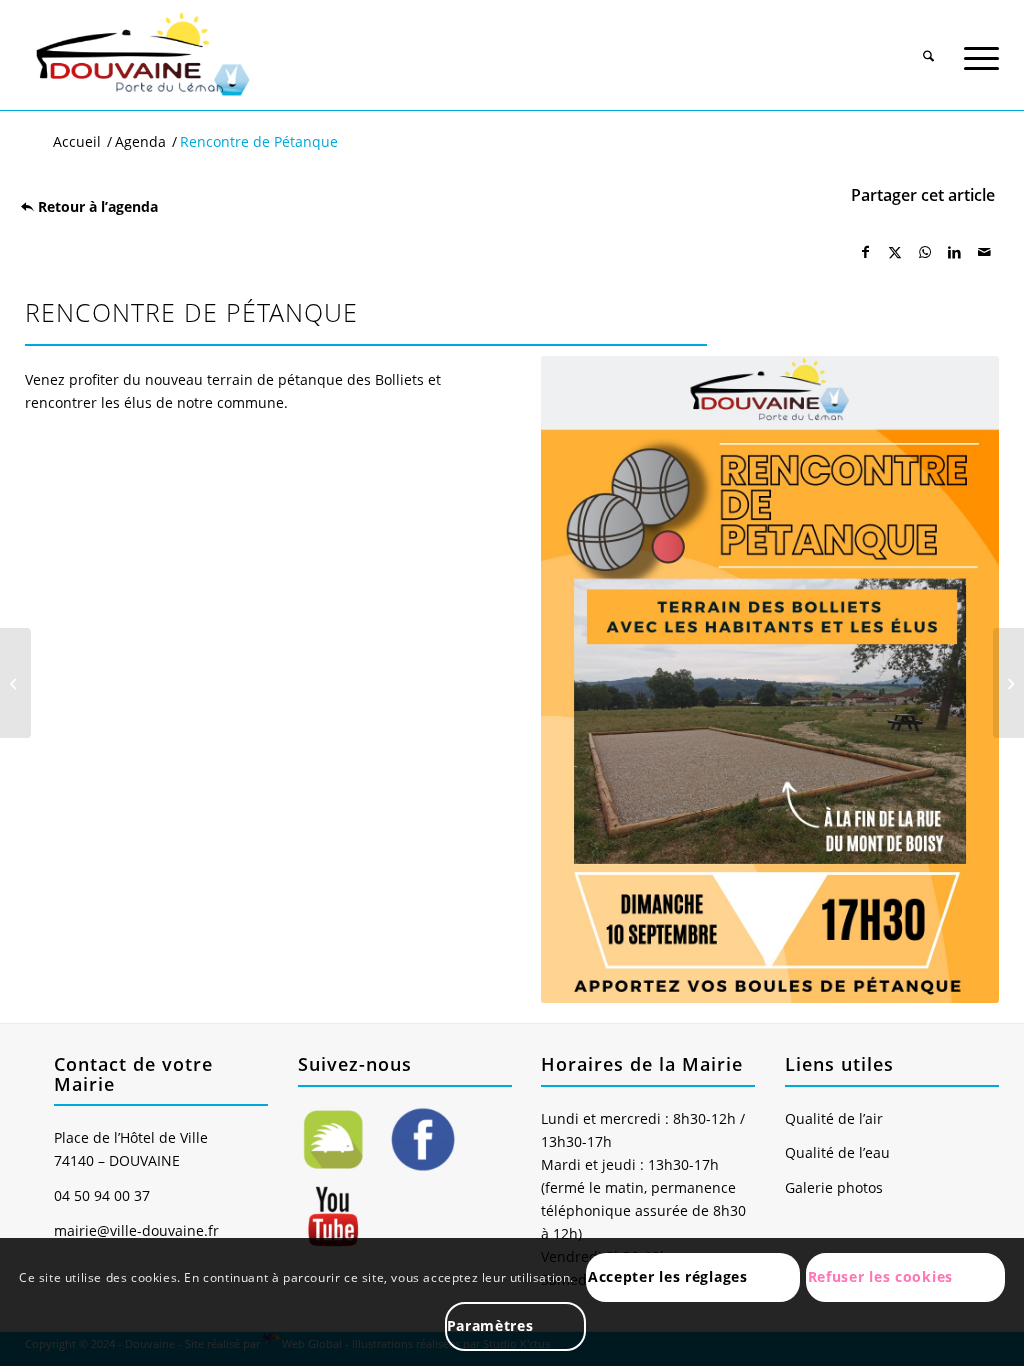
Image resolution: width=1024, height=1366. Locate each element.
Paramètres (490, 1325)
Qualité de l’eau (837, 1152)
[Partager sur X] (896, 252)
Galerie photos (834, 1187)
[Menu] (981, 48)
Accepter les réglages (668, 1276)
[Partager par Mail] (984, 252)
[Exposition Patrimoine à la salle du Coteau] (1008, 683)
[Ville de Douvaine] (141, 55)
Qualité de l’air (834, 1118)
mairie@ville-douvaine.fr (136, 1230)
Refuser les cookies (880, 1276)
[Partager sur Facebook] (866, 252)
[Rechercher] (928, 48)
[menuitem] (928, 41)
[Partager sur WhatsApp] (925, 252)
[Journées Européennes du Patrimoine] (15, 683)
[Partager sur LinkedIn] (955, 252)
